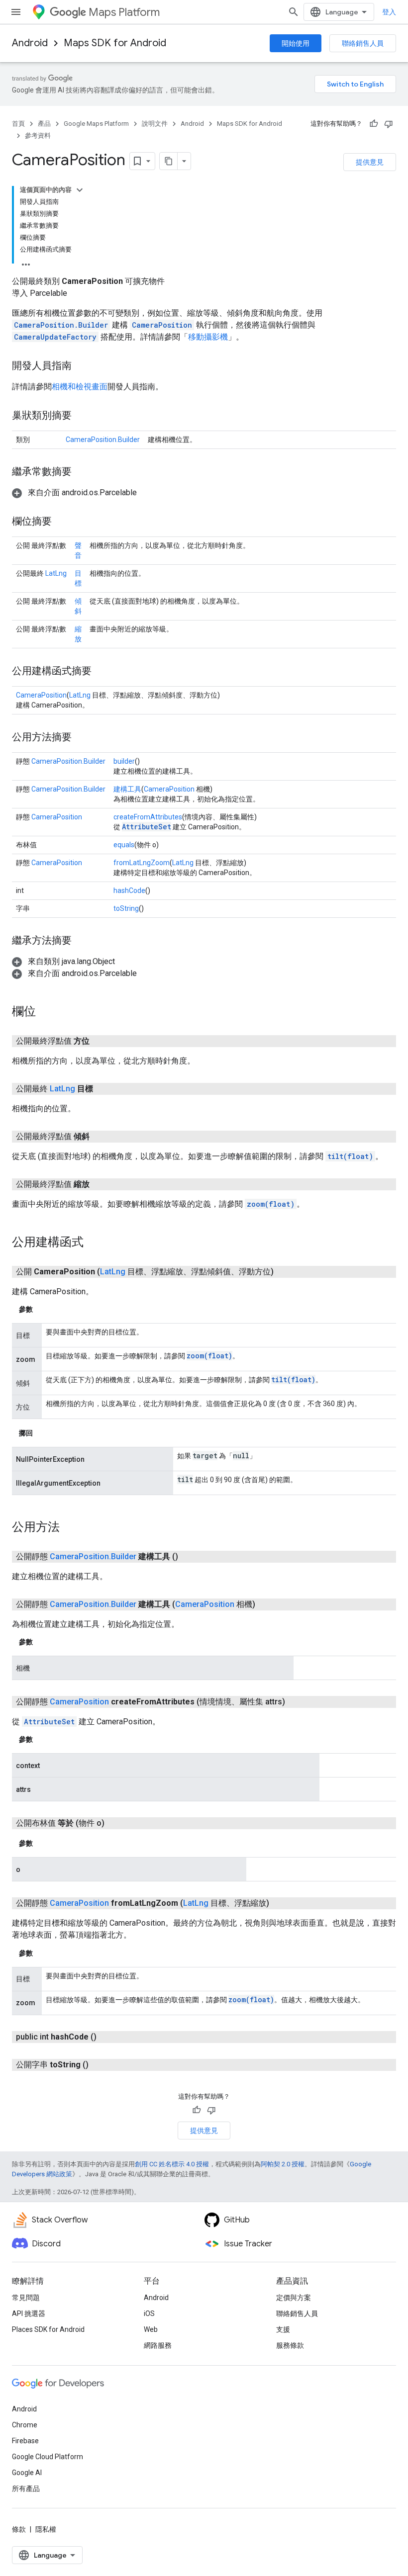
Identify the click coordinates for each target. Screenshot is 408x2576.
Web (151, 2329)
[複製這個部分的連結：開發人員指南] (82, 366)
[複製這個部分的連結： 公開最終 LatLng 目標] (105, 1089)
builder (124, 761)
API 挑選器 (29, 2313)
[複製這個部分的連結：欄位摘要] (62, 522)
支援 (283, 2329)
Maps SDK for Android (115, 43)
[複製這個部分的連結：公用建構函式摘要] (102, 672)
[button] (74, 492)
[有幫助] (374, 124)
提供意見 (370, 162)
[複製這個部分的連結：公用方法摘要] (82, 738)
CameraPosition (162, 325)
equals (124, 845)
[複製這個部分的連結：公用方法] (70, 1528)
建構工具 (127, 789)
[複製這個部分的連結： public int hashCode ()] (108, 2037)
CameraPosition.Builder (61, 325)
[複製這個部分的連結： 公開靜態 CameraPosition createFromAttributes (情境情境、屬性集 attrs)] (297, 1702)
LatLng (56, 573)
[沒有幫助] (389, 124)
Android (30, 43)
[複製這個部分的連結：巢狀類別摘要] (82, 416)
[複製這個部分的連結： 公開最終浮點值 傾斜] (102, 1137)
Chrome (25, 2425)
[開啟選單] (16, 12)
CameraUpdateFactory (55, 337)
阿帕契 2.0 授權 (283, 2164)
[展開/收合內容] (80, 190)
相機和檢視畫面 (80, 387)
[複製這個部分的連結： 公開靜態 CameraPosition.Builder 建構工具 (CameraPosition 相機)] (267, 1604)
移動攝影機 (208, 337)
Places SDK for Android (48, 2329)
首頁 (18, 124)
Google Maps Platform (96, 124)
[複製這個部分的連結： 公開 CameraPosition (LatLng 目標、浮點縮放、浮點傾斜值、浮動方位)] (286, 1272)
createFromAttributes (148, 817)
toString (126, 908)
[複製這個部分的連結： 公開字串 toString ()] (101, 2065)
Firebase (25, 2441)
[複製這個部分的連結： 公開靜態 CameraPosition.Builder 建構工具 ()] (190, 1557)
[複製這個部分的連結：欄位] (46, 1012)
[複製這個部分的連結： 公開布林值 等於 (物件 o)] (116, 1823)
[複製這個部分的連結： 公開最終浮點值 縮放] (102, 1184)
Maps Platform (124, 12)
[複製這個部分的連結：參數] (43, 1309)
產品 (44, 124)
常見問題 (26, 2298)
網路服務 (158, 2345)
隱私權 (46, 2529)
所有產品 (26, 2488)
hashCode (129, 890)
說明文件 (155, 124)
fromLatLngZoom (142, 863)
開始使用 (296, 43)
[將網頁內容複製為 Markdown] (169, 161)
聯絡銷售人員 (363, 43)
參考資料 (38, 135)
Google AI (27, 2473)
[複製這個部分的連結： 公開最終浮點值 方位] (102, 1041)
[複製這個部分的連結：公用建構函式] (94, 1243)
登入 (389, 12)
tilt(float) (350, 1156)
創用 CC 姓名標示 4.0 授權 (172, 2164)
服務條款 (290, 2345)
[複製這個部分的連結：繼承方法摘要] (82, 941)
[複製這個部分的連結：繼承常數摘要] (82, 472)
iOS (149, 2313)
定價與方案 (294, 2298)
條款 (19, 2529)
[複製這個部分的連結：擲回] (43, 1433)
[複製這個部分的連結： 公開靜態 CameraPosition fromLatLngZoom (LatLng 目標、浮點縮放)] (281, 1903)
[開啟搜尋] (294, 12)
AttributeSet (147, 827)
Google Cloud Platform (48, 2457)
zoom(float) (271, 1204)
